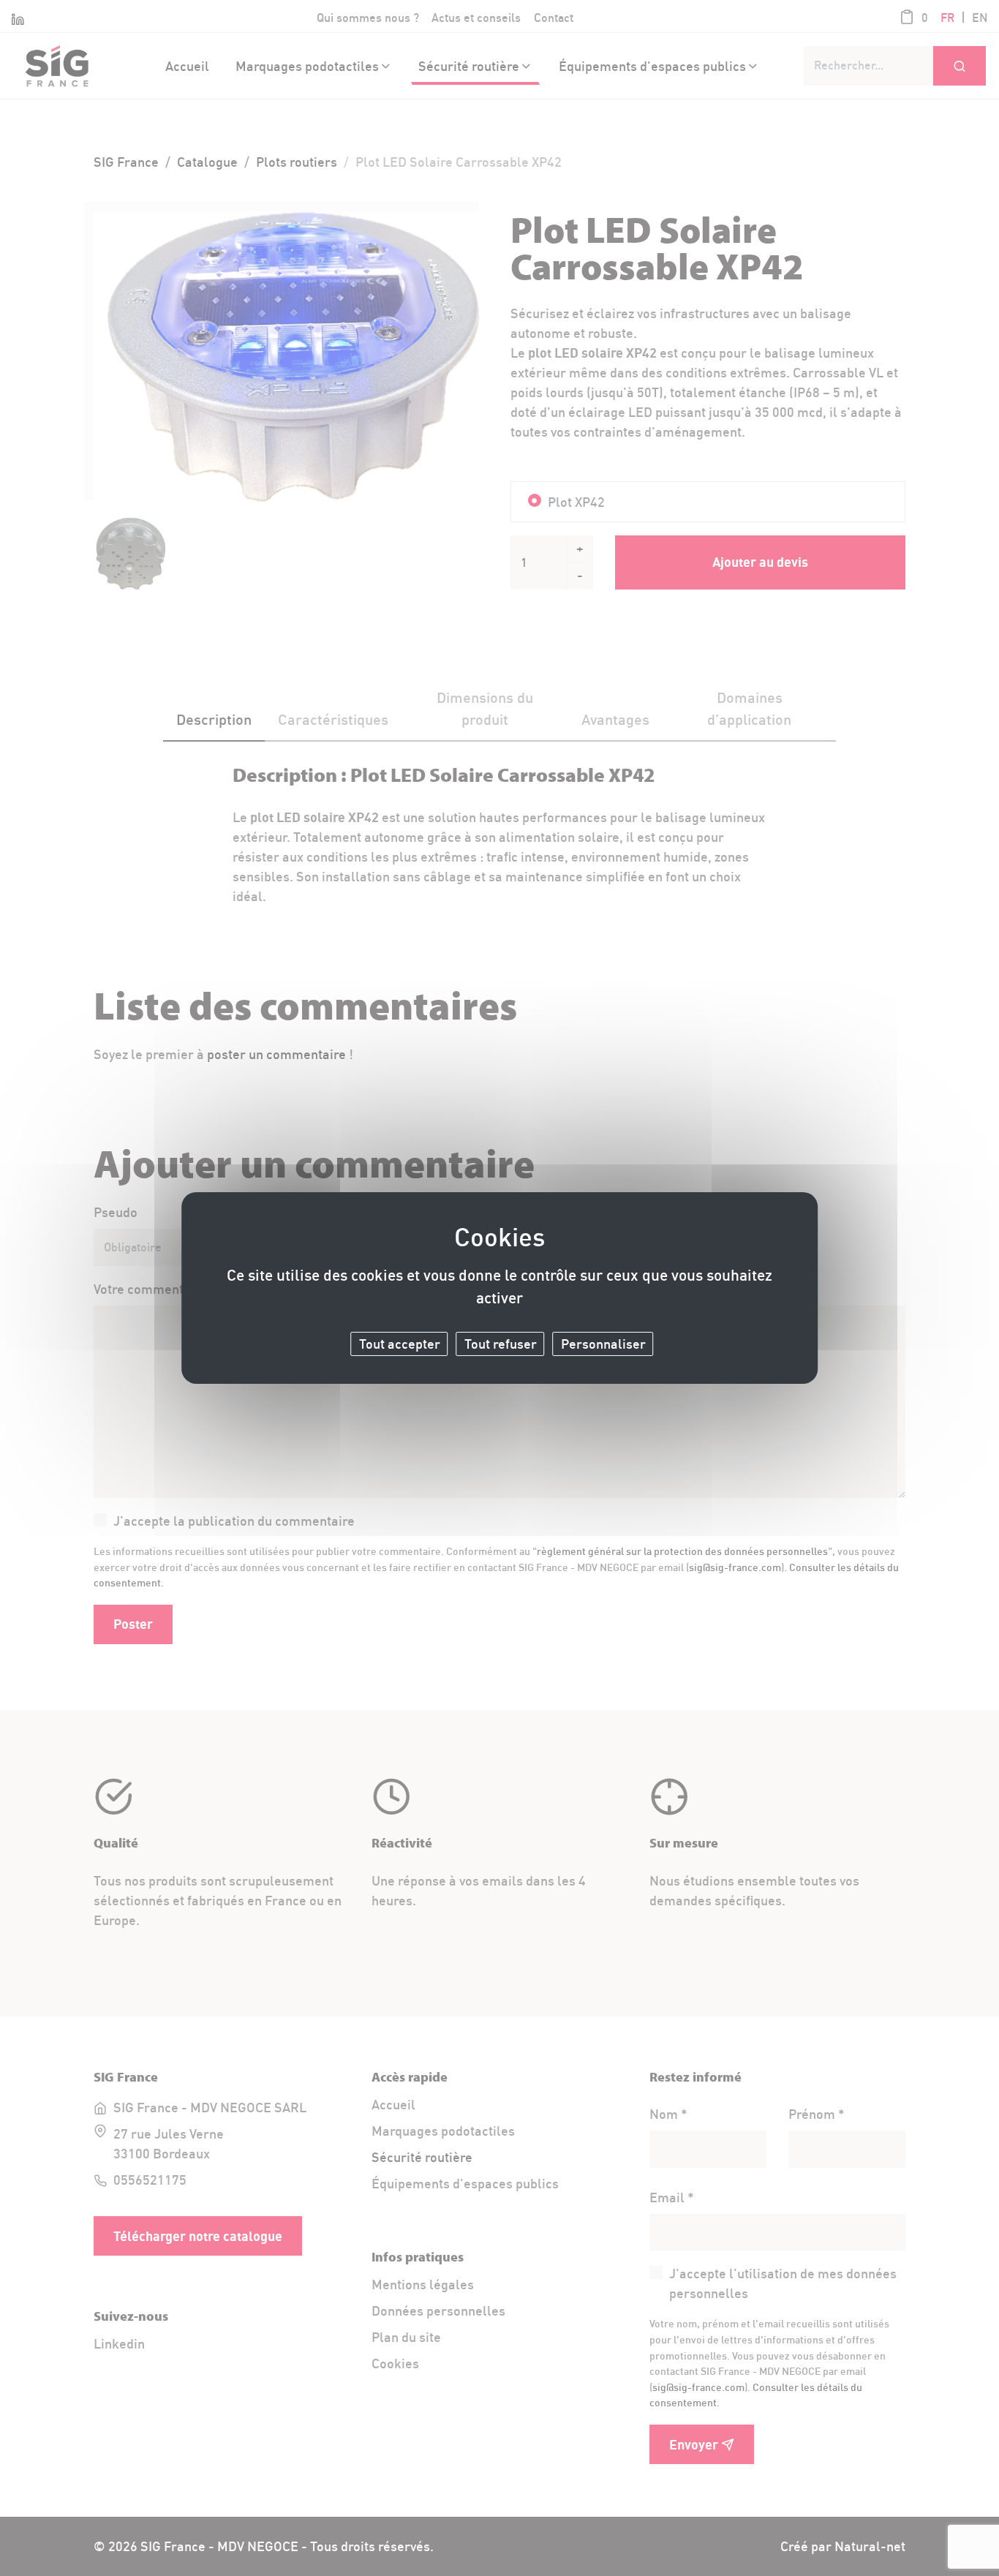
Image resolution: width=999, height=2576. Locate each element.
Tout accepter (400, 1343)
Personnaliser (603, 1343)
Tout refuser (501, 1343)
